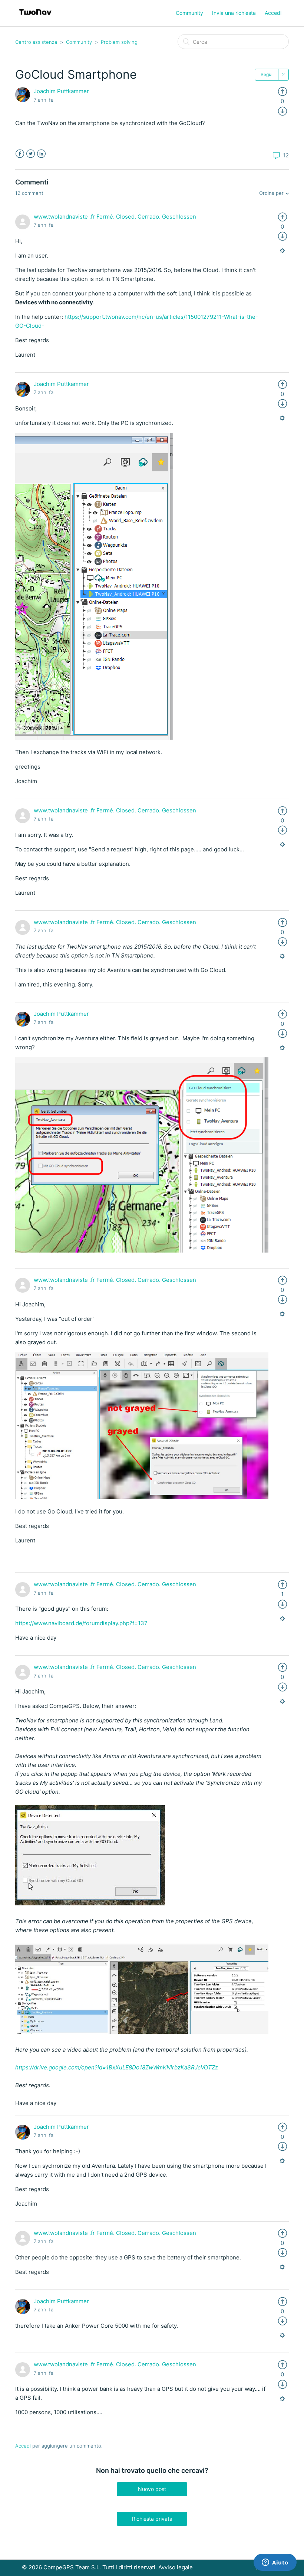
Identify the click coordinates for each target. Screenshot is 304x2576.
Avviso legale (176, 2567)
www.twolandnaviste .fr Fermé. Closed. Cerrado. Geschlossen (115, 217)
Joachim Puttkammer (61, 91)
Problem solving (119, 42)
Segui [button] (267, 74)
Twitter (31, 154)
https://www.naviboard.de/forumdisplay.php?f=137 (81, 1623)
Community (189, 13)
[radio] (282, 91)
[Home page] (35, 17)
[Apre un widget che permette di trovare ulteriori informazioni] (275, 2563)
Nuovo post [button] (152, 2489)
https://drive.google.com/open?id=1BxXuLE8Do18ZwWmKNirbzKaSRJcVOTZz (117, 2067)
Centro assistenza (36, 42)
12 (285, 155)
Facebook (20, 154)
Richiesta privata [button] (152, 2519)
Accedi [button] (273, 13)
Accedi (23, 2446)
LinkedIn (41, 154)
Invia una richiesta (234, 13)
